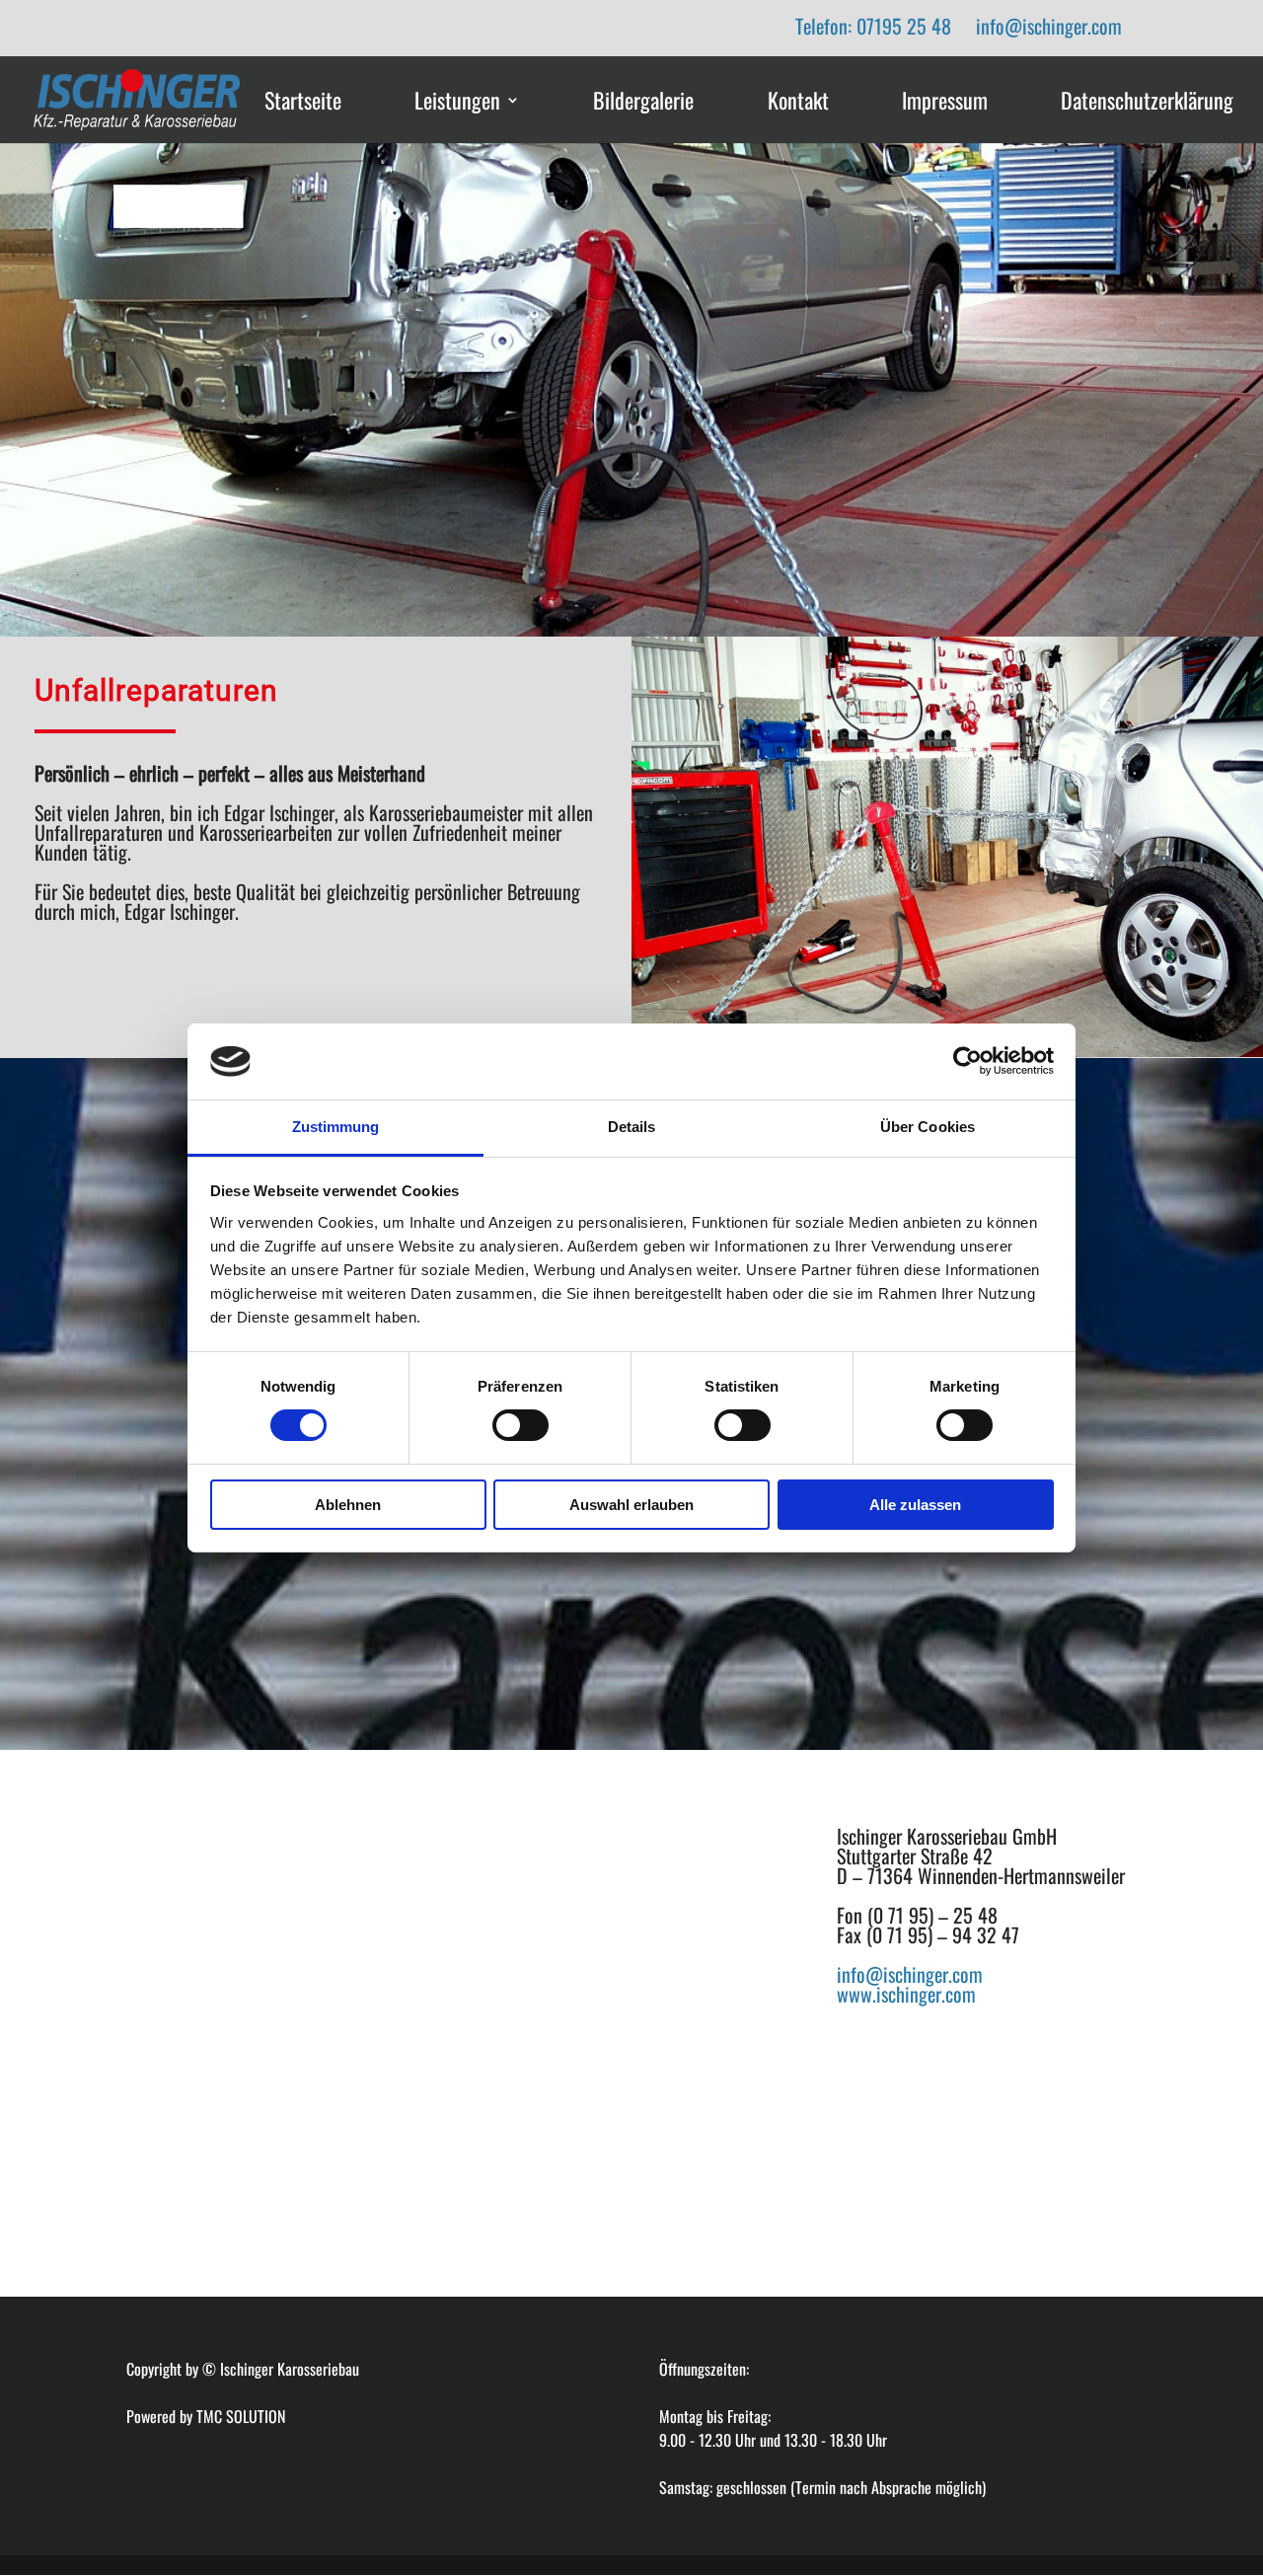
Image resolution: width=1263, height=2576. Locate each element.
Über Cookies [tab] (928, 1127)
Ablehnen (348, 1505)
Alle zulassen (915, 1505)
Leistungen (457, 102)
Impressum (945, 102)
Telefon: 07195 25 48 (873, 26)
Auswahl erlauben (631, 1505)
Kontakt (798, 102)
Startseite (303, 102)
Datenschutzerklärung (1147, 102)
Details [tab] (632, 1127)
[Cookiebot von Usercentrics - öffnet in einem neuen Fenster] (967, 1061)
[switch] (520, 1425)
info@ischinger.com (1049, 26)
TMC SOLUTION (241, 2416)
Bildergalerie (643, 102)
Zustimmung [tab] (336, 1127)
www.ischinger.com (906, 1994)
